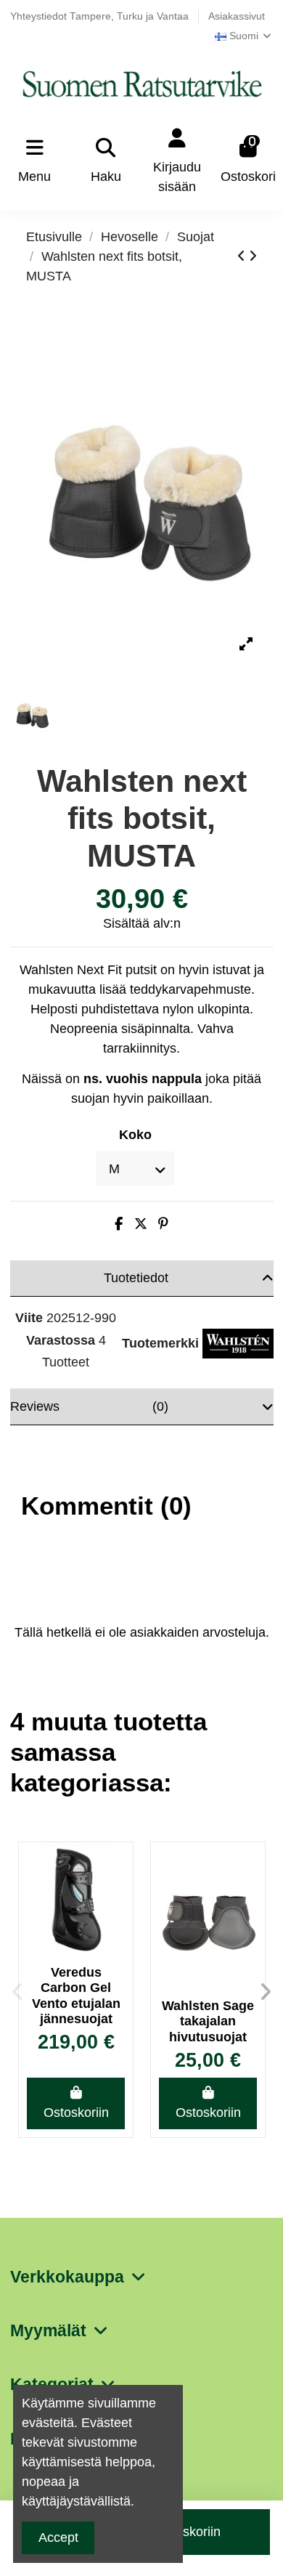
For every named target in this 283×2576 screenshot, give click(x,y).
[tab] (142, 1279)
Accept (58, 2537)
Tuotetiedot (136, 1278)
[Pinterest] (163, 1224)
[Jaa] (119, 1224)
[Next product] (253, 256)
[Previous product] (243, 256)
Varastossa (61, 1340)
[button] (17, 1992)
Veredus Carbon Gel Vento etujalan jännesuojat (76, 1996)
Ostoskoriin (76, 2113)
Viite (29, 1318)
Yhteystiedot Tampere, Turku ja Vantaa (101, 16)
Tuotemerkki (160, 1343)
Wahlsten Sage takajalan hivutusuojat (208, 2021)
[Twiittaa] (141, 1224)
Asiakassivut (237, 16)
